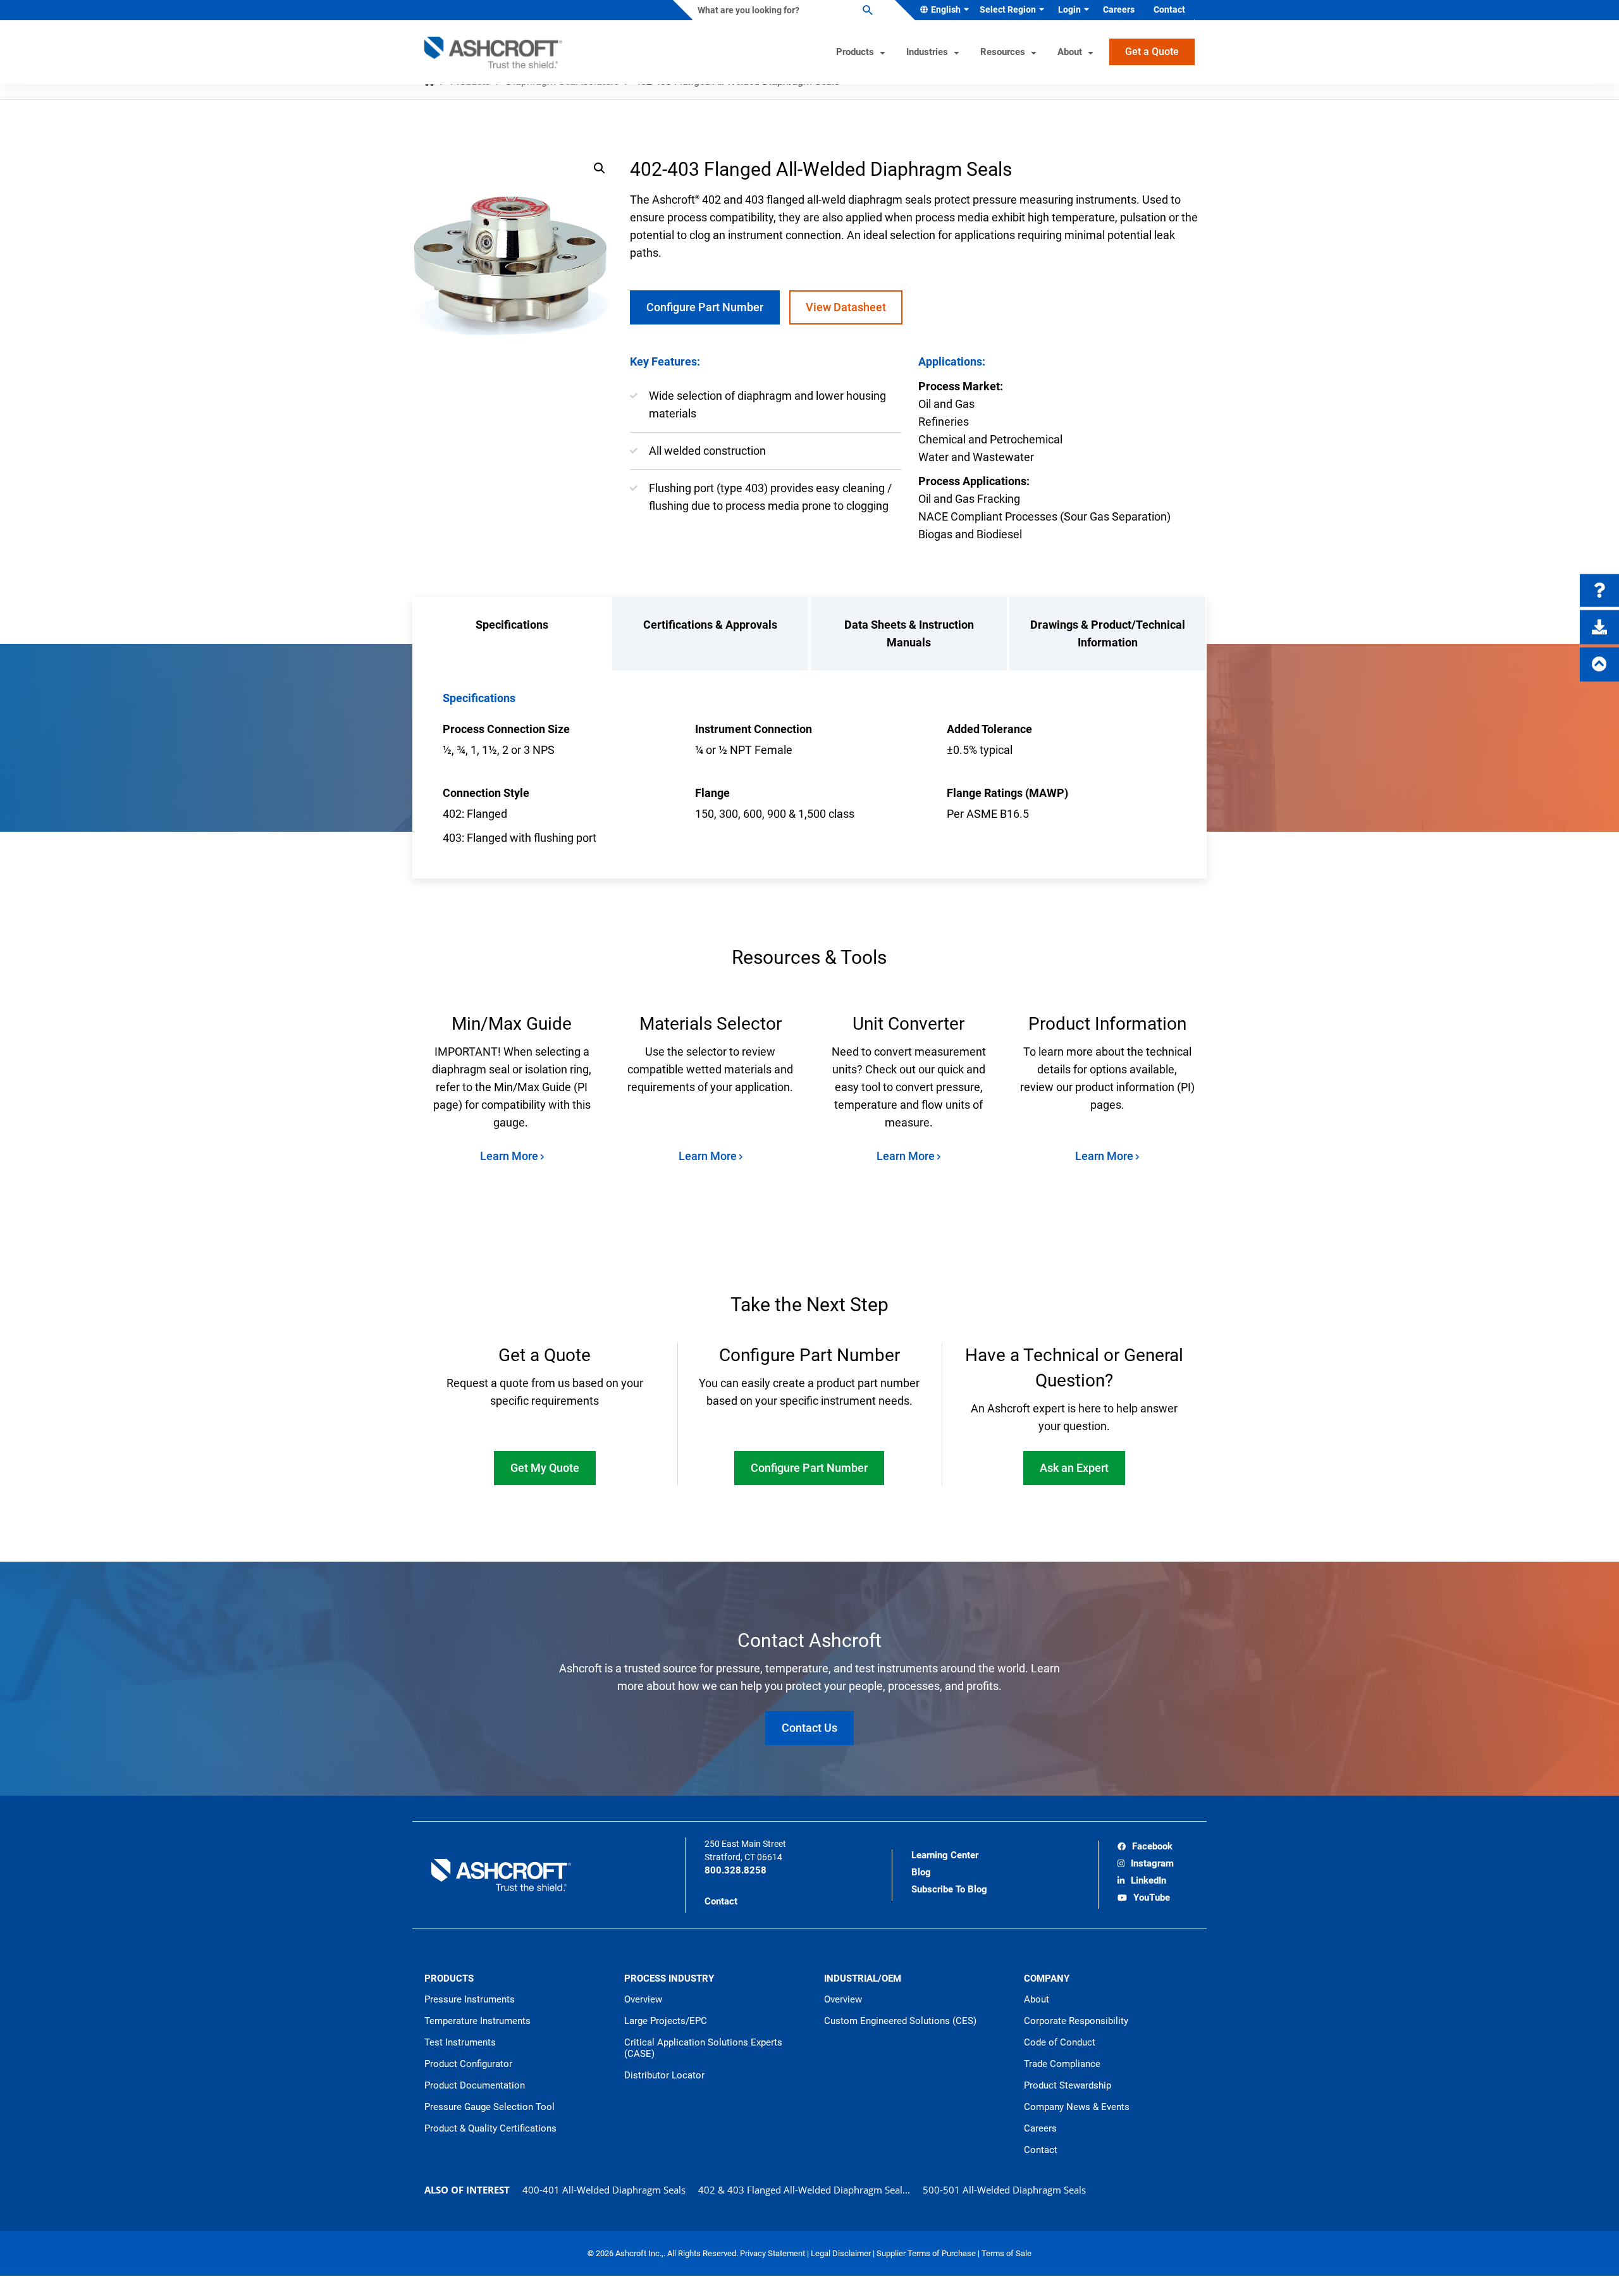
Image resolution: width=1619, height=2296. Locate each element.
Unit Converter (908, 1024)
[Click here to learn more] (1599, 591)
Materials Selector (711, 1024)
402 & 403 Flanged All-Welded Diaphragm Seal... (804, 2190)
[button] (600, 168)
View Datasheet (846, 307)
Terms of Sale (1006, 2253)
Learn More (510, 1156)
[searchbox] (784, 10)
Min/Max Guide (512, 1024)
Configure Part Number (705, 307)
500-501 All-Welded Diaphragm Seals (1004, 2190)
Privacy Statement (773, 2253)
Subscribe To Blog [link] (949, 1889)
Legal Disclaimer (842, 2253)
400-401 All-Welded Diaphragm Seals (604, 2190)
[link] (1145, 1848)
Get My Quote (545, 1468)
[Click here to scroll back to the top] (1599, 665)
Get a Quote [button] (1152, 52)
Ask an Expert (1074, 1468)
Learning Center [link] (945, 1855)
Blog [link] (921, 1872)
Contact (721, 1901)
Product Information (1107, 1024)
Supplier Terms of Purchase (927, 2253)
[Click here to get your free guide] (1599, 627)
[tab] (512, 634)
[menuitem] (942, 10)
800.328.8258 (736, 1870)
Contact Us (809, 1728)
